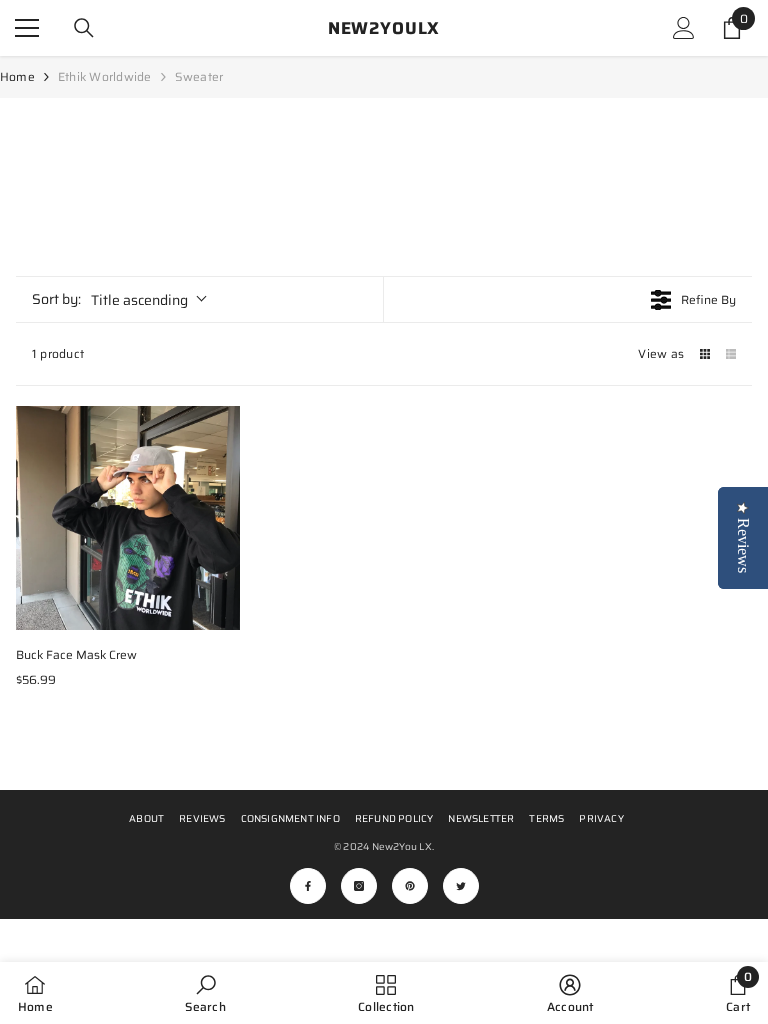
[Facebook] (308, 886)
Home (17, 76)
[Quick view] (220, 610)
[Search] (84, 28)
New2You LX (402, 846)
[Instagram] (359, 886)
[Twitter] (461, 886)
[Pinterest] (410, 886)
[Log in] (684, 28)
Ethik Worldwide (105, 76)
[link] (205, 993)
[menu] (27, 28)
